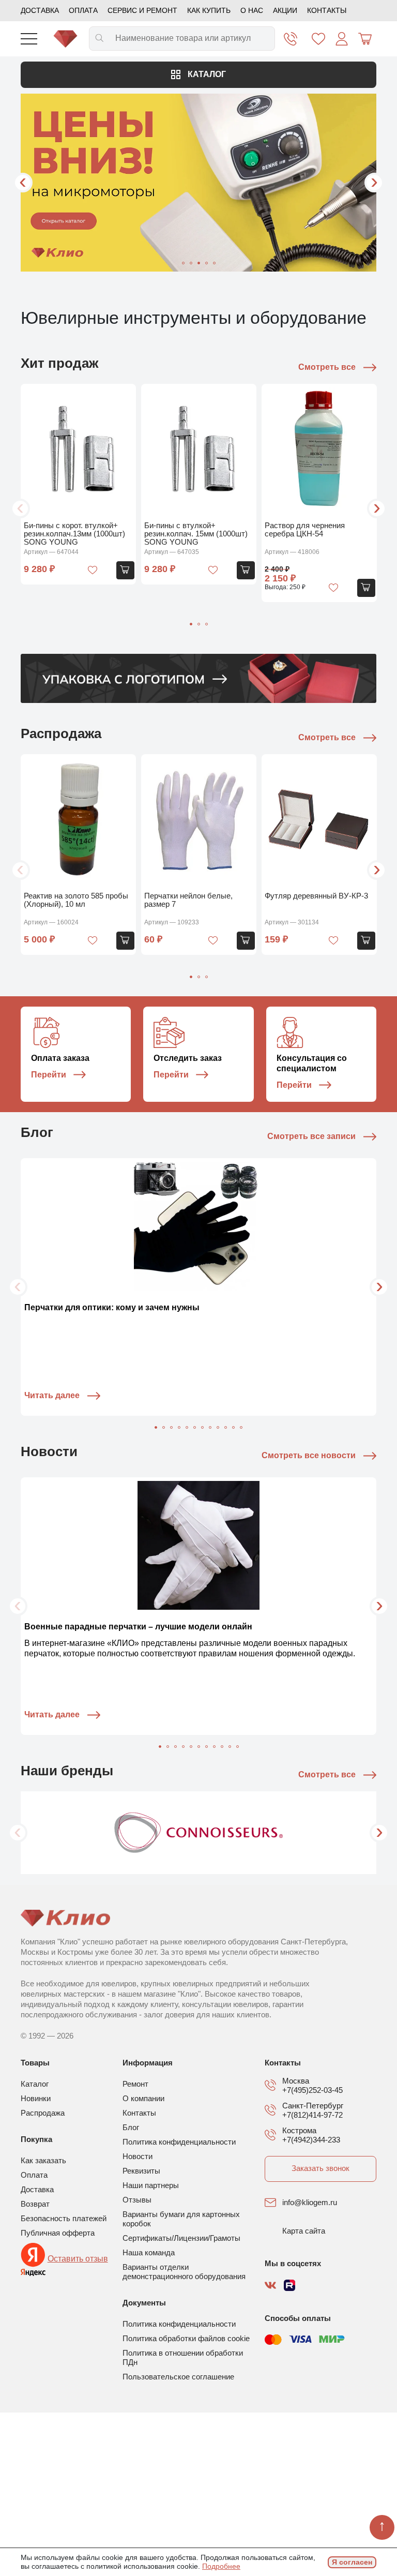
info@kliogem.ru (310, 2202)
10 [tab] (226, 1427)
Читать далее (52, 1395)
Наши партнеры (151, 2185)
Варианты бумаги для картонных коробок (181, 2219)
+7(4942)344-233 (311, 2140)
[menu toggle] (29, 39)
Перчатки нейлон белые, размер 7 (188, 900)
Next (374, 183)
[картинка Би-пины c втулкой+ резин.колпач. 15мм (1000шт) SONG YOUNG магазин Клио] (199, 450)
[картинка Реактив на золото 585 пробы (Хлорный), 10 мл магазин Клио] (78, 821)
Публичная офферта (58, 2233)
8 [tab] (210, 1427)
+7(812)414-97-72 (312, 2115)
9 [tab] (218, 1427)
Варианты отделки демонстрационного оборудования (184, 2272)
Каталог (206, 74)
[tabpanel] (198, 183)
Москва (296, 2081)
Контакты (327, 10)
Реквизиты (141, 2171)
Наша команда (149, 2252)
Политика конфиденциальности (179, 2142)
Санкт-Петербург (313, 2106)
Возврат (35, 2204)
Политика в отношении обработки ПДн (183, 2357)
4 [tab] (207, 263)
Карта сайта (304, 2231)
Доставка (40, 10)
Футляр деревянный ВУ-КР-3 (316, 896)
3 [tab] (199, 263)
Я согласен (352, 2562)
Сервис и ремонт (142, 10)
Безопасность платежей (64, 2218)
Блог (131, 2127)
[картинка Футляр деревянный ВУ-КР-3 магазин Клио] (319, 821)
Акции (285, 10)
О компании (143, 2098)
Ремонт (135, 2084)
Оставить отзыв (78, 2259)
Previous (23, 183)
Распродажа (43, 2113)
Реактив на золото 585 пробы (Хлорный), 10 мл (76, 900)
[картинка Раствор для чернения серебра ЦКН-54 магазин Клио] (319, 450)
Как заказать (43, 2160)
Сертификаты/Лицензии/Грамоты (181, 2238)
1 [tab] (183, 263)
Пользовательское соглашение (178, 2377)
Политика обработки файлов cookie (186, 2338)
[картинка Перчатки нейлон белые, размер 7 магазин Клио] (199, 821)
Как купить (209, 10)
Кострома (299, 2130)
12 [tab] (241, 1427)
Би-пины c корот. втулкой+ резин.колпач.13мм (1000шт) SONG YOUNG (74, 534)
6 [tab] (195, 1427)
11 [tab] (233, 1427)
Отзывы (137, 2200)
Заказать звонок (320, 2168)
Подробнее (221, 2566)
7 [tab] (202, 1427)
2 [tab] (191, 263)
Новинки (36, 2098)
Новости (138, 2156)
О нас (252, 10)
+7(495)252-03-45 (312, 2090)
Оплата (83, 10)
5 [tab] (214, 263)
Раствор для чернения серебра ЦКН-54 (305, 529)
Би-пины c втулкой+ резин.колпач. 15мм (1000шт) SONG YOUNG (196, 534)
